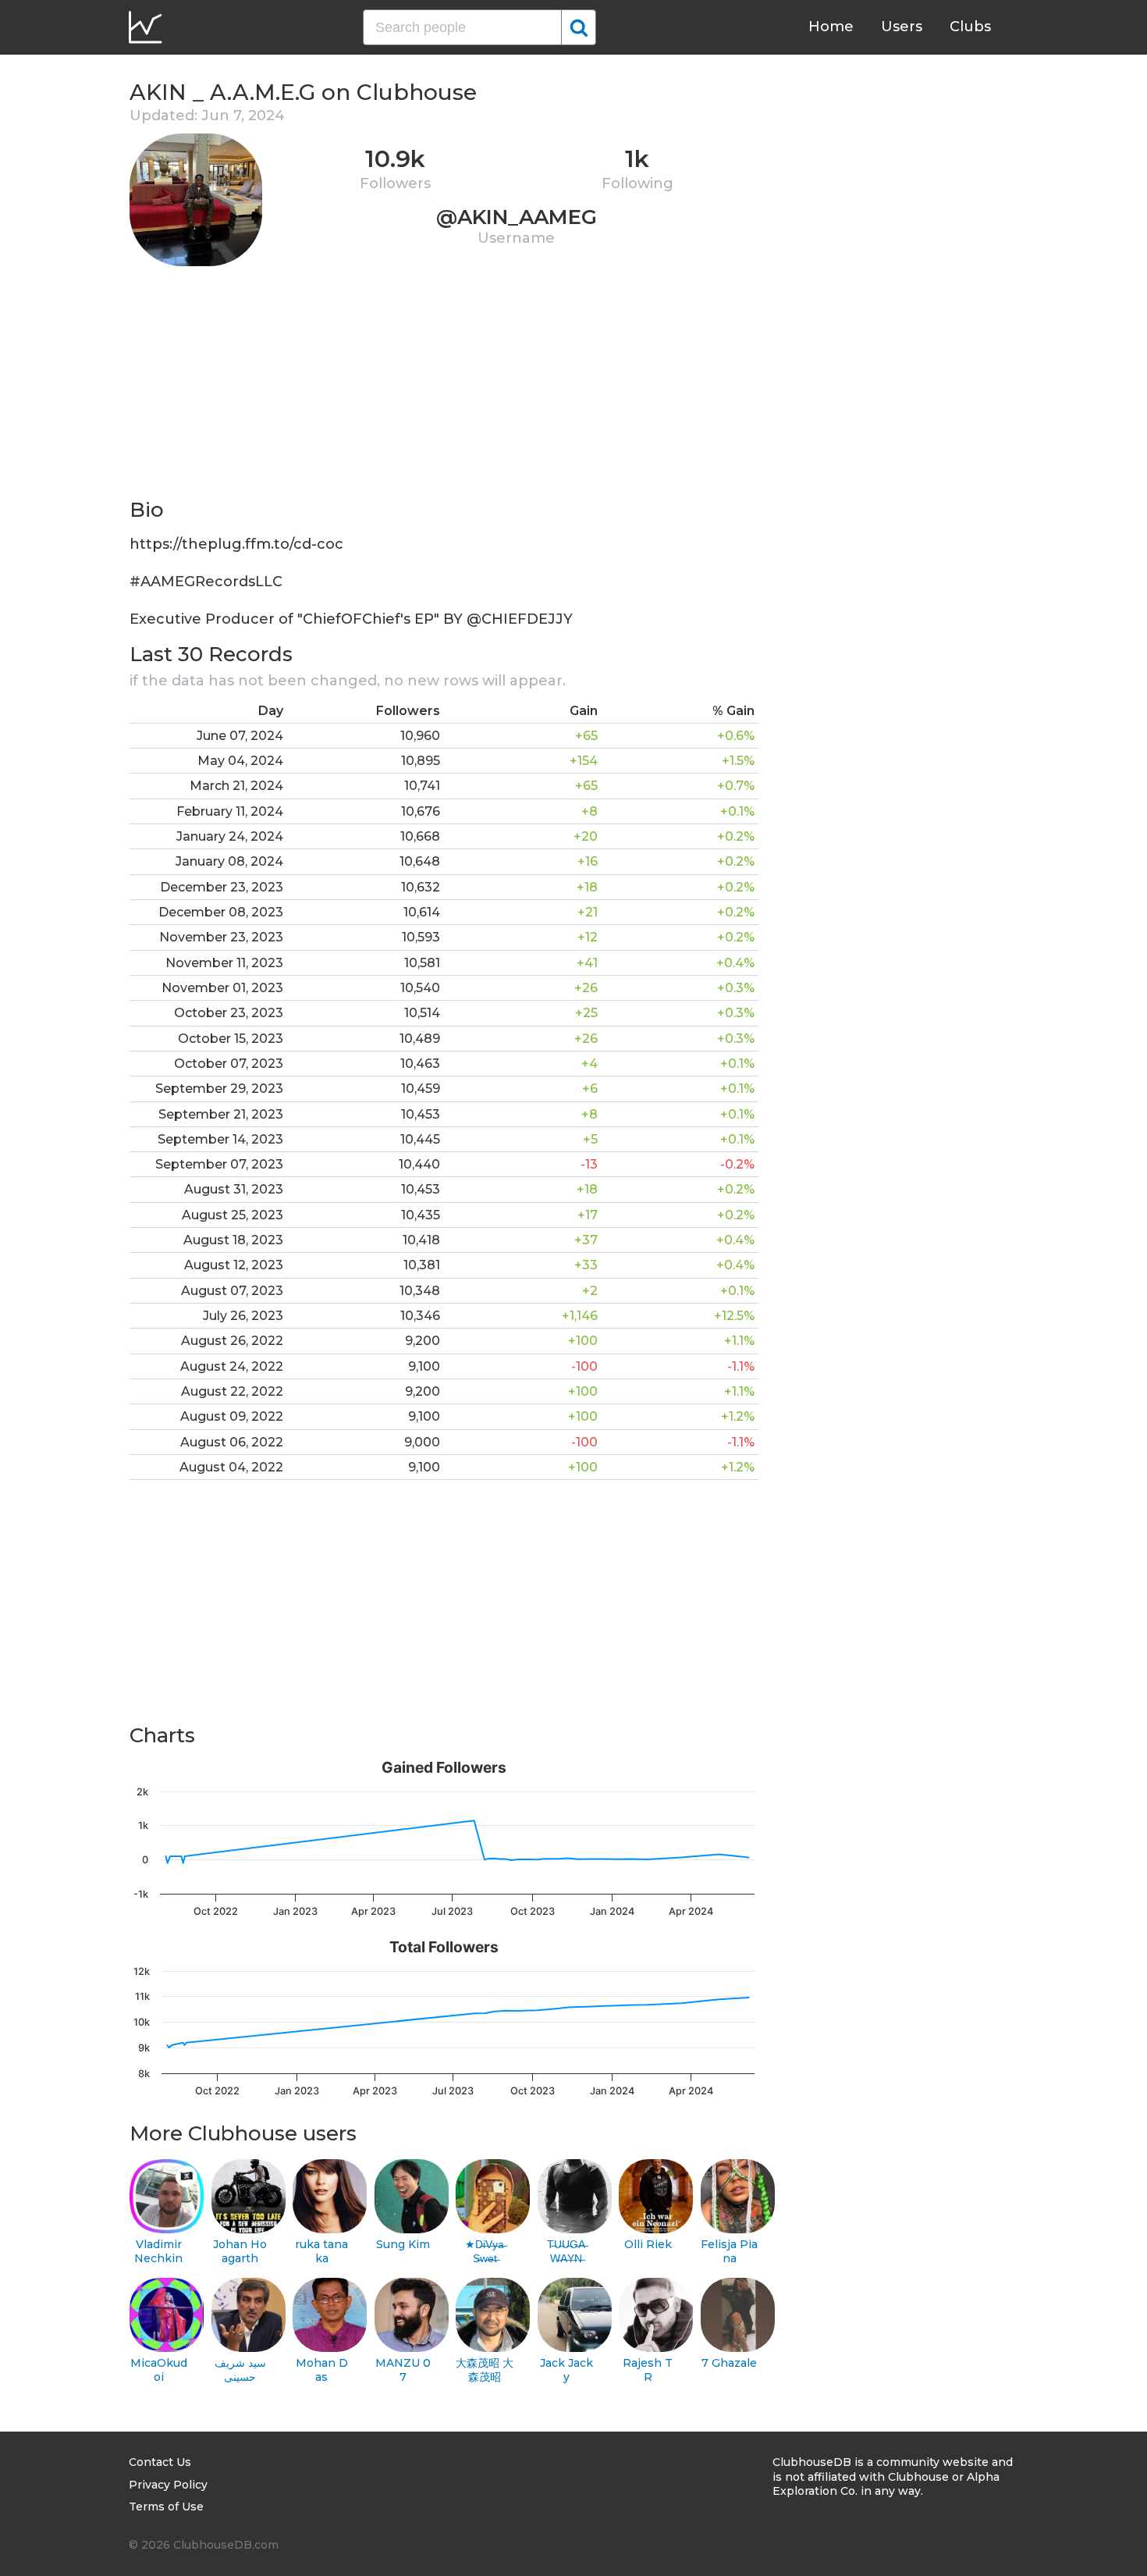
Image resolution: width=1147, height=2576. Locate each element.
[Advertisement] (444, 387)
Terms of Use (166, 2507)
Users (902, 27)
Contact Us (160, 2462)
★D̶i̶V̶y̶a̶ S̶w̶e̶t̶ (485, 2252)
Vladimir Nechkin (158, 2252)
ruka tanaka (321, 2252)
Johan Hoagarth (240, 2252)
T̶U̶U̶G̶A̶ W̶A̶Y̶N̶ (566, 2252)
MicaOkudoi (159, 2370)
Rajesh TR (648, 2370)
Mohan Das (322, 2370)
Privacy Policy (168, 2485)
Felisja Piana (729, 2252)
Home (831, 27)
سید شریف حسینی (240, 2370)
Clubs (970, 27)
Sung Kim (403, 2244)
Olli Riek (648, 2244)
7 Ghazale (729, 2363)
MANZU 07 (403, 2370)
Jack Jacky (566, 2370)
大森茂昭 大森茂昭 (485, 2370)
